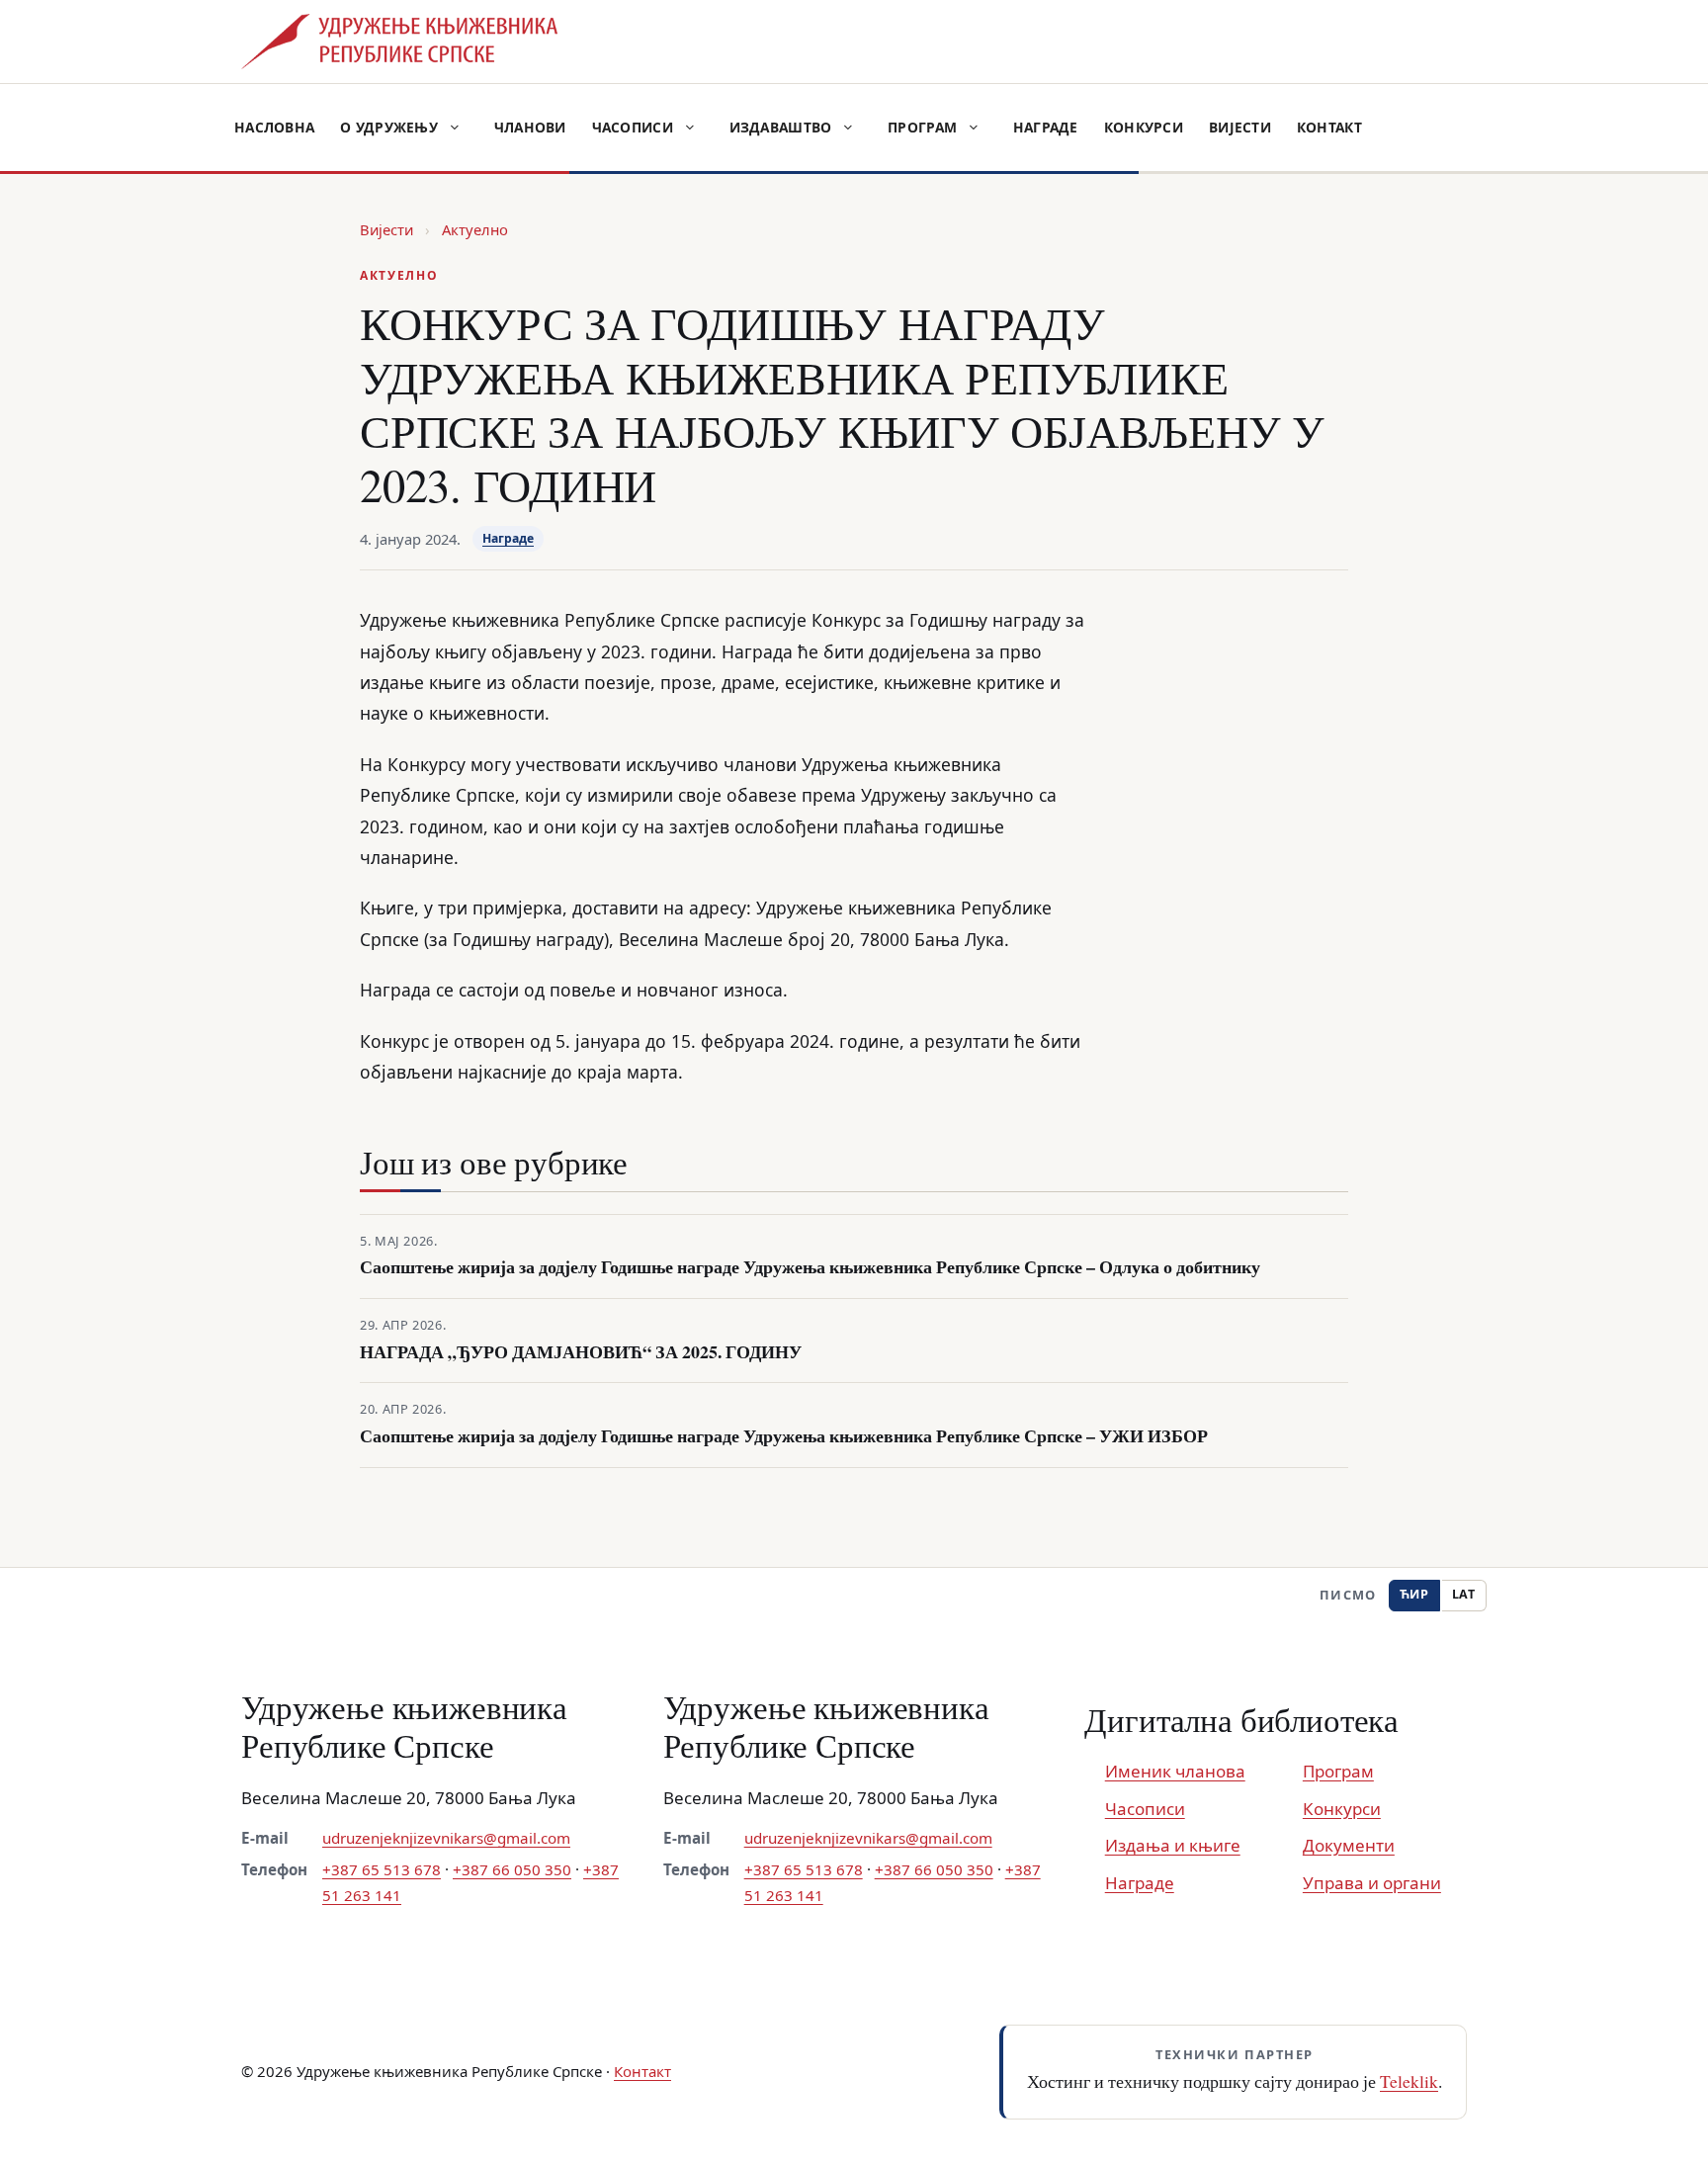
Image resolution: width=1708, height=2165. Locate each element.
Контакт (1329, 127)
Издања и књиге (1173, 1845)
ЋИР (1414, 1594)
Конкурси (1144, 127)
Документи (1349, 1845)
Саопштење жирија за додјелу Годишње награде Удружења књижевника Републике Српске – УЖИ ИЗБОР (784, 1436)
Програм (922, 127)
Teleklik (1409, 2081)
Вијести (1240, 127)
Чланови (530, 127)
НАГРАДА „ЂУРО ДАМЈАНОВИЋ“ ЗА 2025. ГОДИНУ (581, 1352)
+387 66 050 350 (512, 1869)
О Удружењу (389, 127)
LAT (1464, 1594)
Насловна (274, 127)
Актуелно (475, 229)
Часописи (633, 127)
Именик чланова (1175, 1771)
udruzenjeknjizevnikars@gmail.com (446, 1838)
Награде (1046, 127)
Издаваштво (781, 127)
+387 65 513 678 (382, 1869)
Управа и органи (1372, 1883)
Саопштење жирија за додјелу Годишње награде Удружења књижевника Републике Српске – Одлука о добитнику (810, 1267)
